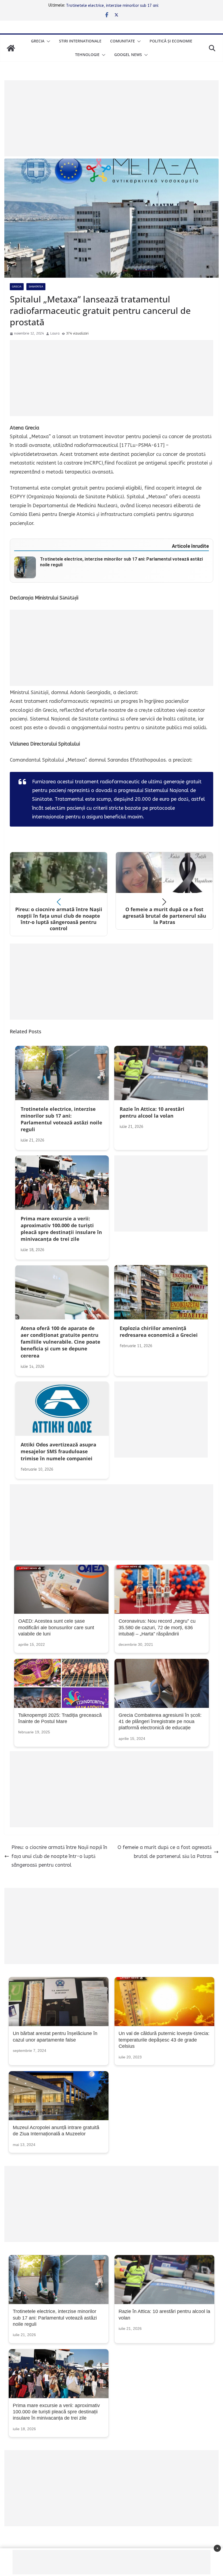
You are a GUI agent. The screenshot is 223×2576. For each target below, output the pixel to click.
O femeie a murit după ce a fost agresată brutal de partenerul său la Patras (165, 1852)
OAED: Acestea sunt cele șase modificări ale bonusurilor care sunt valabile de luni (56, 1627)
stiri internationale (80, 41)
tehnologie (87, 55)
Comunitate (123, 41)
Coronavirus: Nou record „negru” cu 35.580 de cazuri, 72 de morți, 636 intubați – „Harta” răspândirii (157, 1627)
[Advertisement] (112, 118)
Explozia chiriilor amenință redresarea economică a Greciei (117, 5)
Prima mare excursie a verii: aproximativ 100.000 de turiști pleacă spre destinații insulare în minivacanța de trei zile (56, 2412)
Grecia (38, 41)
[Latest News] (11, 48)
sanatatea (36, 287)
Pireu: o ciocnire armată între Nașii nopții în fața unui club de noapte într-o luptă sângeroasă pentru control (59, 1856)
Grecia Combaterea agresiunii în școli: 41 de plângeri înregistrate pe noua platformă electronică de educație (160, 1722)
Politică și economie (171, 41)
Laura (55, 333)
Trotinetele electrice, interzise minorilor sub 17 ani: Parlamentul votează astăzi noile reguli (55, 2318)
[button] (47, 41)
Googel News (128, 55)
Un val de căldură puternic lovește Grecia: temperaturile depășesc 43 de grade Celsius (164, 2040)
